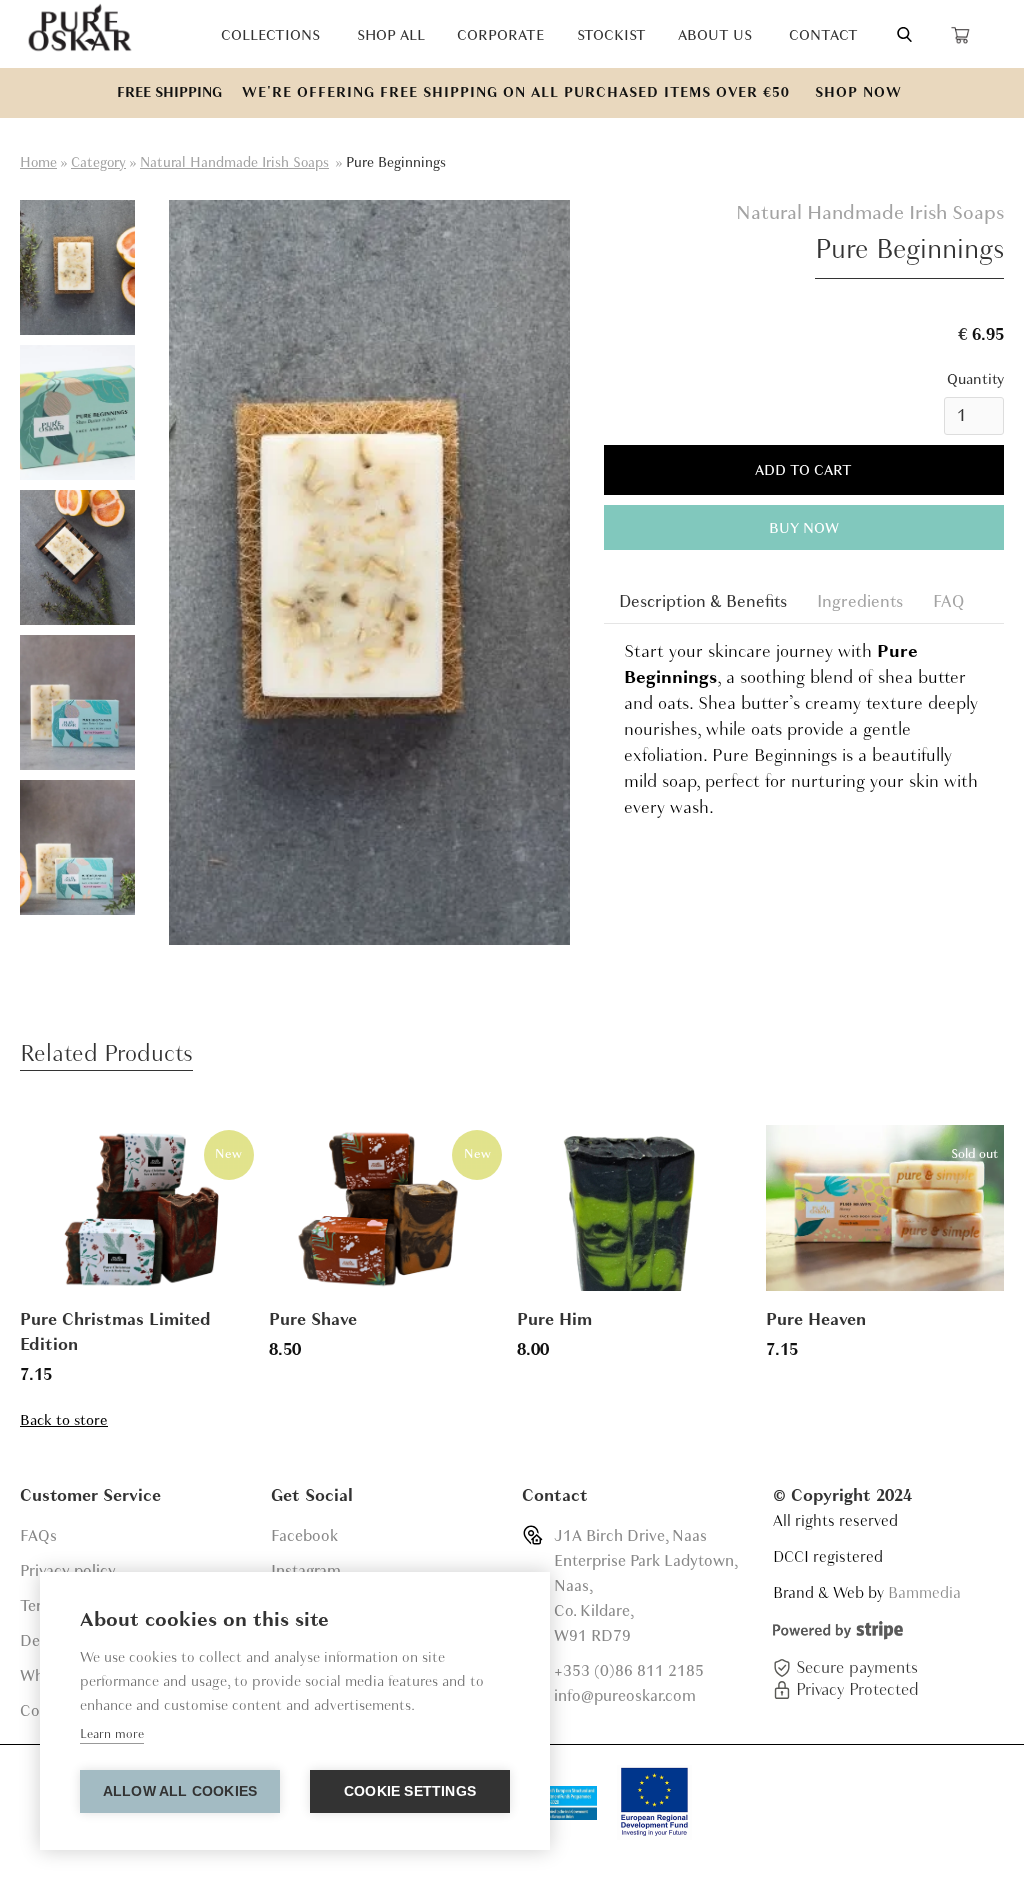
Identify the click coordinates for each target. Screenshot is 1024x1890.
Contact (823, 35)
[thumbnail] (77, 267)
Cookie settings (410, 1791)
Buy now (804, 528)
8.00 (533, 1349)
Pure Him (554, 1319)
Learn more (112, 1734)
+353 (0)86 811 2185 (629, 1671)
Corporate (501, 35)
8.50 (285, 1349)
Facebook (304, 1536)
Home (38, 162)
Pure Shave (313, 1319)
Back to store (64, 1420)
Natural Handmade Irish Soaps (234, 162)
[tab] (703, 601)
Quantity (975, 379)
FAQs (38, 1536)
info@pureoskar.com (625, 1696)
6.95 (988, 334)
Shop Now (858, 93)
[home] (80, 29)
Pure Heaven (816, 1319)
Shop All (391, 35)
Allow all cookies (180, 1791)
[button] (980, 34)
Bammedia (924, 1593)
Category (98, 162)
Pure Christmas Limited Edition (115, 1332)
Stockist (611, 35)
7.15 (36, 1374)
